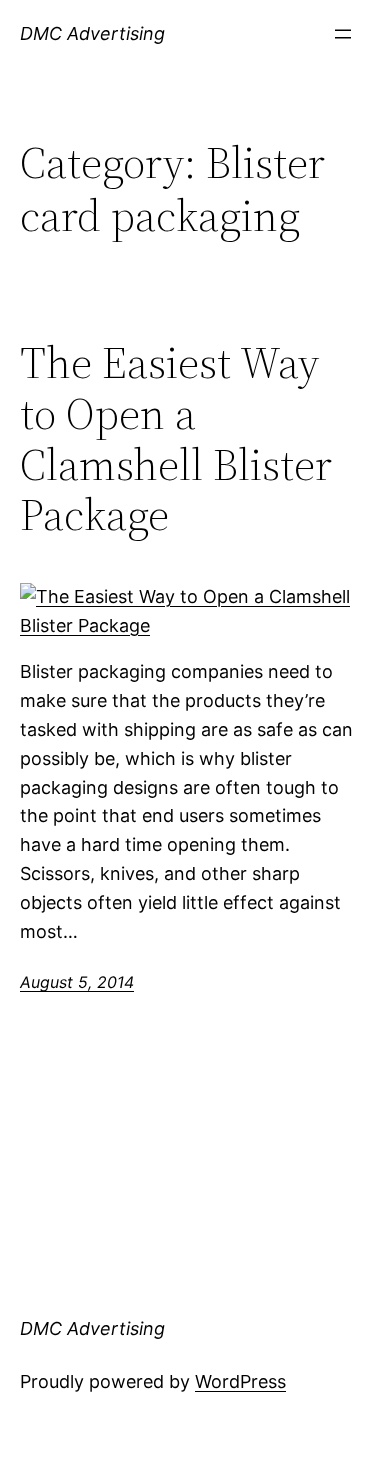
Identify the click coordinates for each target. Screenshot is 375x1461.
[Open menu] (343, 34)
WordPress (240, 1381)
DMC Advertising (92, 33)
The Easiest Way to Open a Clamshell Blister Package (176, 439)
